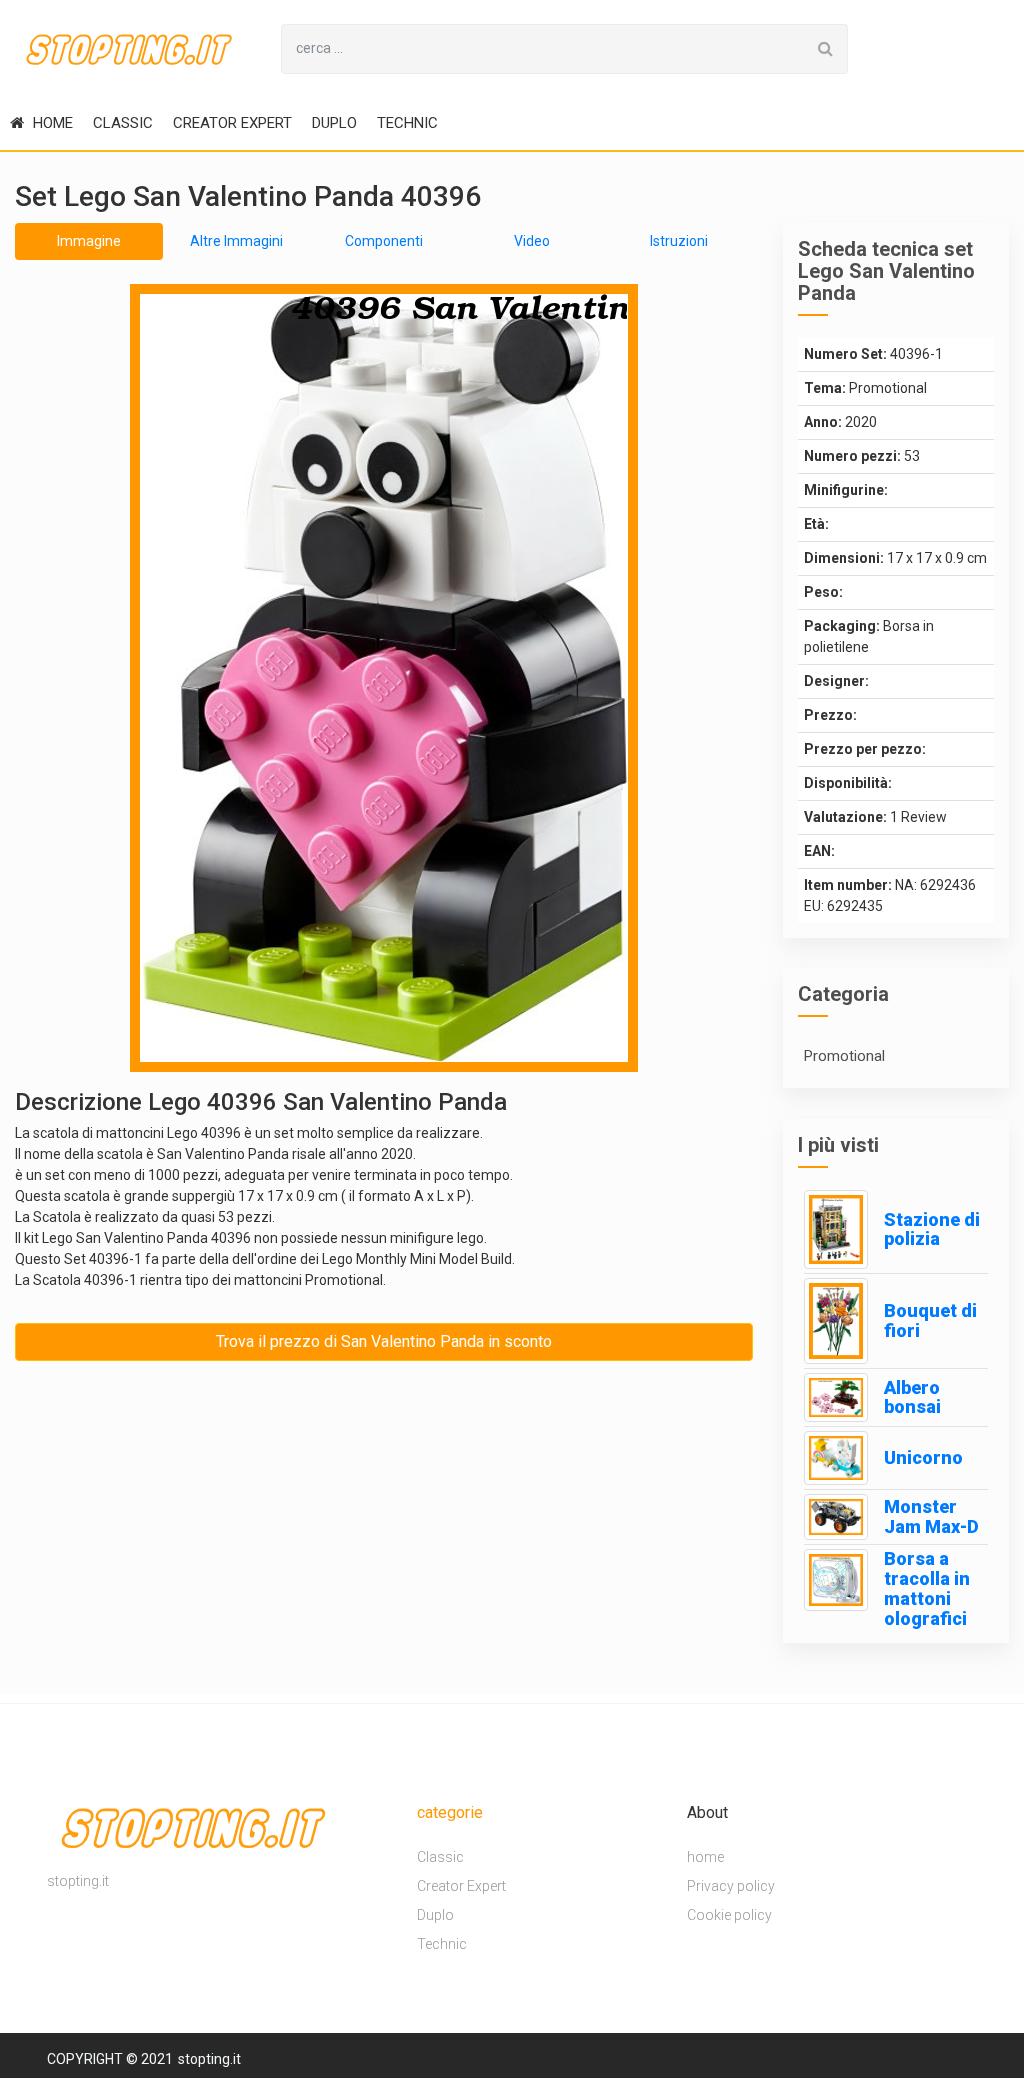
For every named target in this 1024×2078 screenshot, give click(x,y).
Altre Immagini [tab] (236, 241)
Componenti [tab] (384, 241)
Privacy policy (731, 1886)
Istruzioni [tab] (679, 241)
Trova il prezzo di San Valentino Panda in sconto (384, 1341)
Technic (407, 123)
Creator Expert (232, 123)
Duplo (334, 123)
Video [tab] (532, 241)
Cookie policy (729, 1915)
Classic (123, 123)
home (51, 123)
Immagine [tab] (89, 241)
